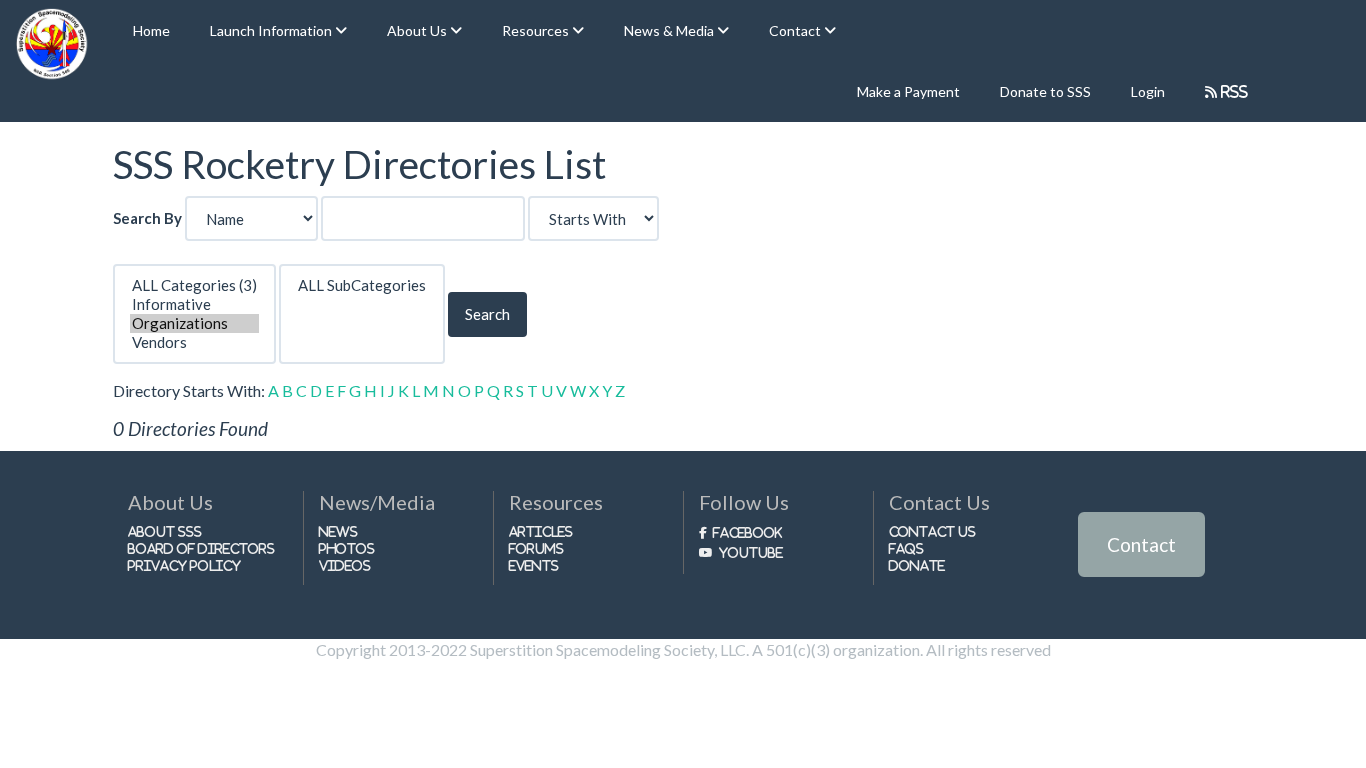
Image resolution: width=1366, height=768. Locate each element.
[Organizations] (194, 323)
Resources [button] (537, 30)
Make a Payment (908, 91)
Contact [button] (796, 30)
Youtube (751, 552)
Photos (347, 548)
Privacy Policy (184, 565)
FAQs (906, 548)
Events (534, 565)
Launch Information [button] (272, 30)
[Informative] (194, 304)
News (338, 531)
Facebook (747, 532)
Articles (541, 531)
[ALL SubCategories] (362, 285)
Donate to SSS (1045, 91)
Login (1148, 91)
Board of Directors (201, 548)
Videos (345, 565)
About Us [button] (418, 30)
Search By (147, 218)
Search (487, 314)
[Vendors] (194, 342)
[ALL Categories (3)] (194, 285)
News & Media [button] (670, 30)
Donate (917, 565)
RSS (1232, 91)
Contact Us (932, 531)
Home (151, 30)
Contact (1141, 544)
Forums (536, 548)
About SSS (165, 531)
